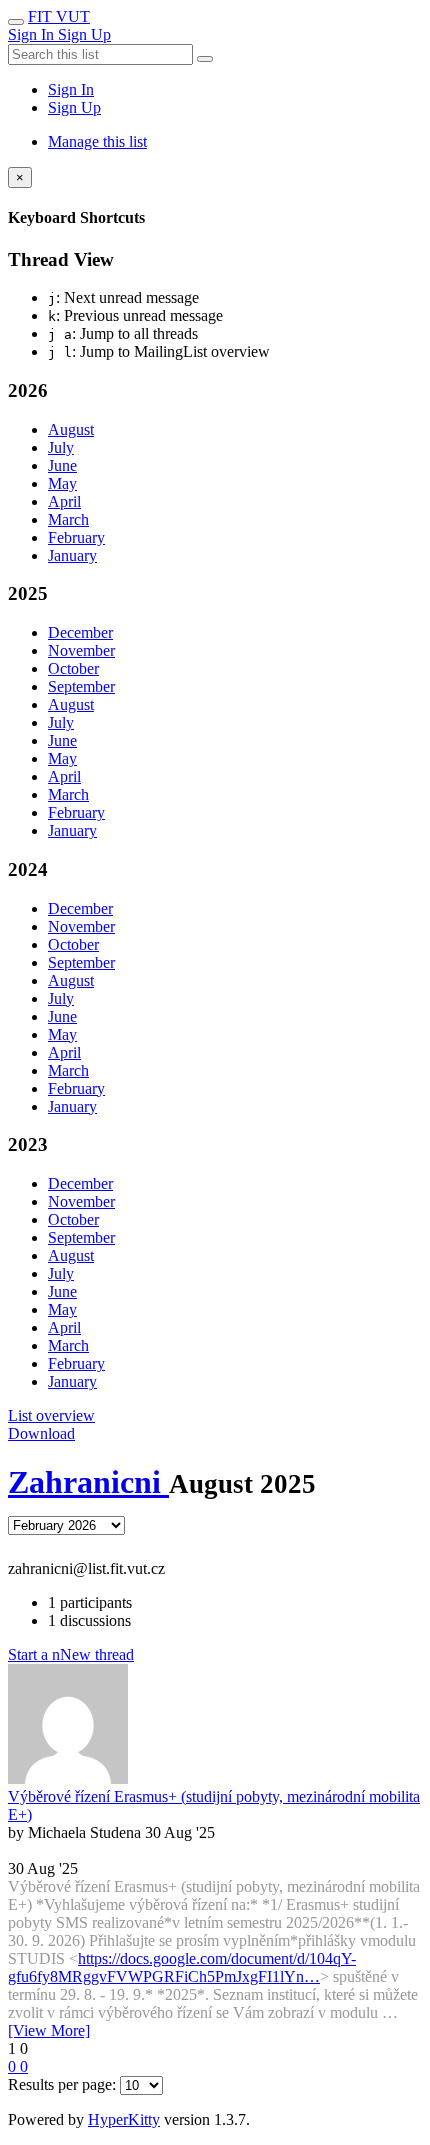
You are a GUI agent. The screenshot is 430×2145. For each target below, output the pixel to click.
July (61, 447)
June (62, 465)
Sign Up (74, 107)
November (81, 650)
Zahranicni (88, 1482)
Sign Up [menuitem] (84, 34)
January (72, 555)
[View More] (49, 2030)
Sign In (71, 89)
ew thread (71, 1654)
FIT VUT (59, 16)
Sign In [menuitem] (33, 34)
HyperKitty (124, 2119)
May (62, 483)
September (81, 686)
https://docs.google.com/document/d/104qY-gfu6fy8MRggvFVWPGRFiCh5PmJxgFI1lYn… (182, 1967)
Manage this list (97, 141)
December (80, 632)
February (76, 537)
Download (41, 1433)
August (71, 429)
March (68, 519)
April (64, 501)
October (73, 668)
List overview (51, 1415)
